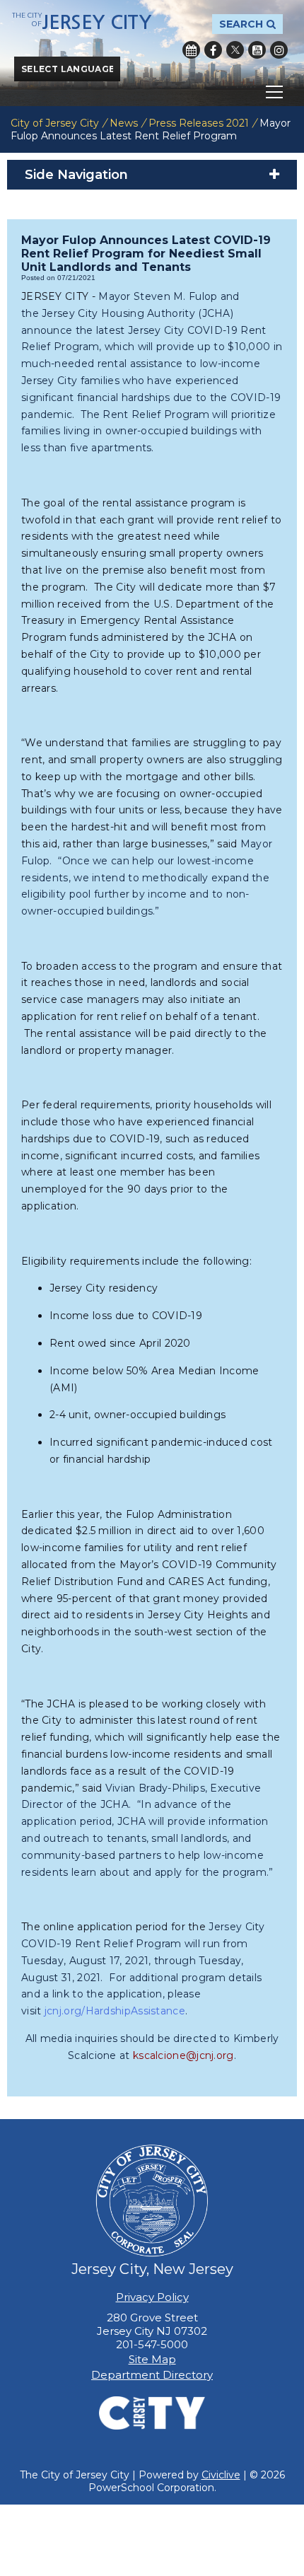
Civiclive (221, 2475)
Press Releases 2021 (199, 123)
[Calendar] (191, 50)
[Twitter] (235, 50)
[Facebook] (213, 50)
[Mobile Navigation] (152, 92)
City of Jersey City (55, 123)
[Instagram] (279, 50)
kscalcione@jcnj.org (183, 2055)
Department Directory (152, 2375)
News (124, 123)
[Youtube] (257, 50)
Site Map (152, 2359)
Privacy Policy (152, 2297)
